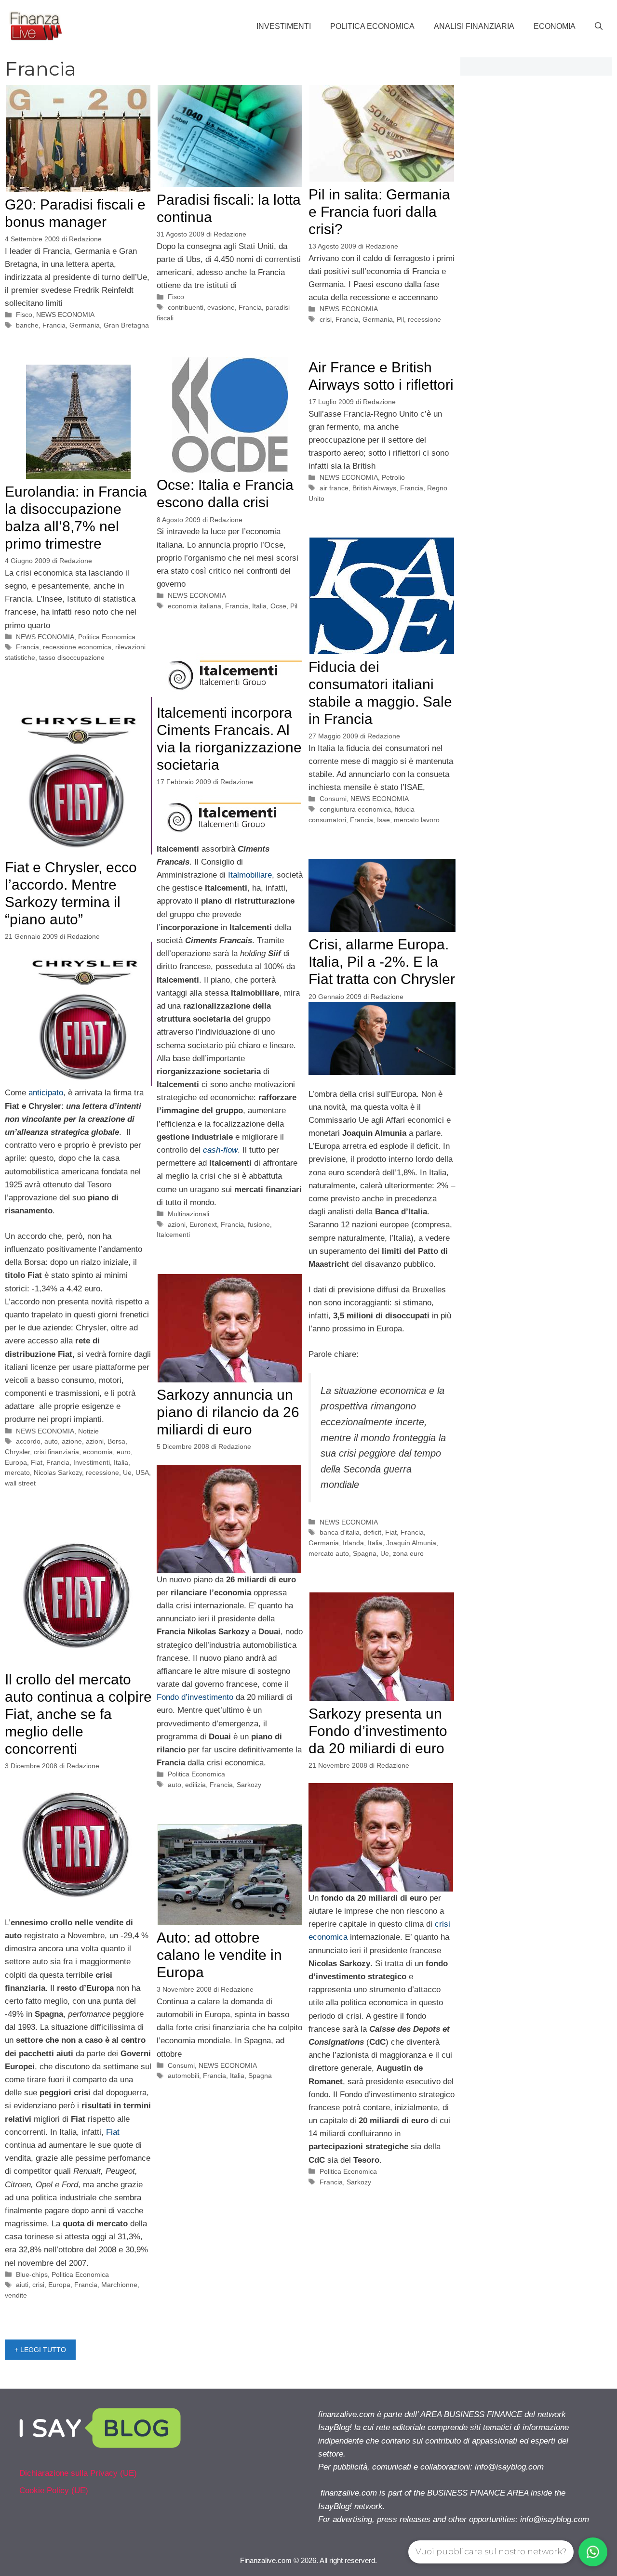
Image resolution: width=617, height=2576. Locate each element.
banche (27, 325)
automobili (183, 2076)
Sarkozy (249, 1785)
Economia (555, 26)
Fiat (37, 1462)
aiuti (22, 2285)
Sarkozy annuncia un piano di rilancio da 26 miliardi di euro (228, 1412)
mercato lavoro (417, 820)
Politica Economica (372, 26)
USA (142, 1472)
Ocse (278, 606)
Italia (259, 606)
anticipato (46, 1093)
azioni (177, 1224)
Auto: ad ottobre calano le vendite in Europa (219, 1955)
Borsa (116, 1441)
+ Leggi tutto (40, 2350)
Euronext (203, 1224)
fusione (259, 1224)
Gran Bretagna (126, 325)
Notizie (88, 1431)
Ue (127, 1472)
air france (334, 488)
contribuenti (186, 307)
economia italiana (194, 606)
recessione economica (77, 647)
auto (51, 1441)
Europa (16, 1462)
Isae (383, 820)
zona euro (408, 1553)
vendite (16, 2295)
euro (124, 1452)
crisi (326, 319)
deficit (372, 1532)
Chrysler (17, 1452)
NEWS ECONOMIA (65, 315)
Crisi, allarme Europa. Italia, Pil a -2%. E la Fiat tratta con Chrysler (382, 962)
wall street (20, 1483)
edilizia (195, 1785)
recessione (424, 319)
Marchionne (119, 2285)
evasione (221, 307)
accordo (28, 1441)
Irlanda (353, 1543)
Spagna (365, 1553)
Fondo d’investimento (195, 1697)
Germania (85, 325)
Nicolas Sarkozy (58, 1472)
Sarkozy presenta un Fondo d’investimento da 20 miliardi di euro (378, 1731)
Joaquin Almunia (411, 1543)
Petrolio (393, 477)
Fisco (24, 315)
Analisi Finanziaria (474, 26)
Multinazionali (188, 1214)
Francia (54, 325)
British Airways (374, 488)
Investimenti (284, 26)
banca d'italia (340, 1532)
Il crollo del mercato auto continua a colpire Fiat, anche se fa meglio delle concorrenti (78, 1714)
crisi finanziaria (56, 1452)
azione (72, 1441)
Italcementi (173, 1235)
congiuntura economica (355, 809)
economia (98, 1452)
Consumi (333, 799)
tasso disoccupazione (72, 657)
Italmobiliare (250, 875)
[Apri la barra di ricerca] (599, 26)
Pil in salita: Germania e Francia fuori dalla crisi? (379, 212)
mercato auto (329, 1553)
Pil (400, 319)
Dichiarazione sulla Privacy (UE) (78, 2473)
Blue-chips (32, 2274)
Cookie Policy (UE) (54, 2491)
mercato (17, 1472)
